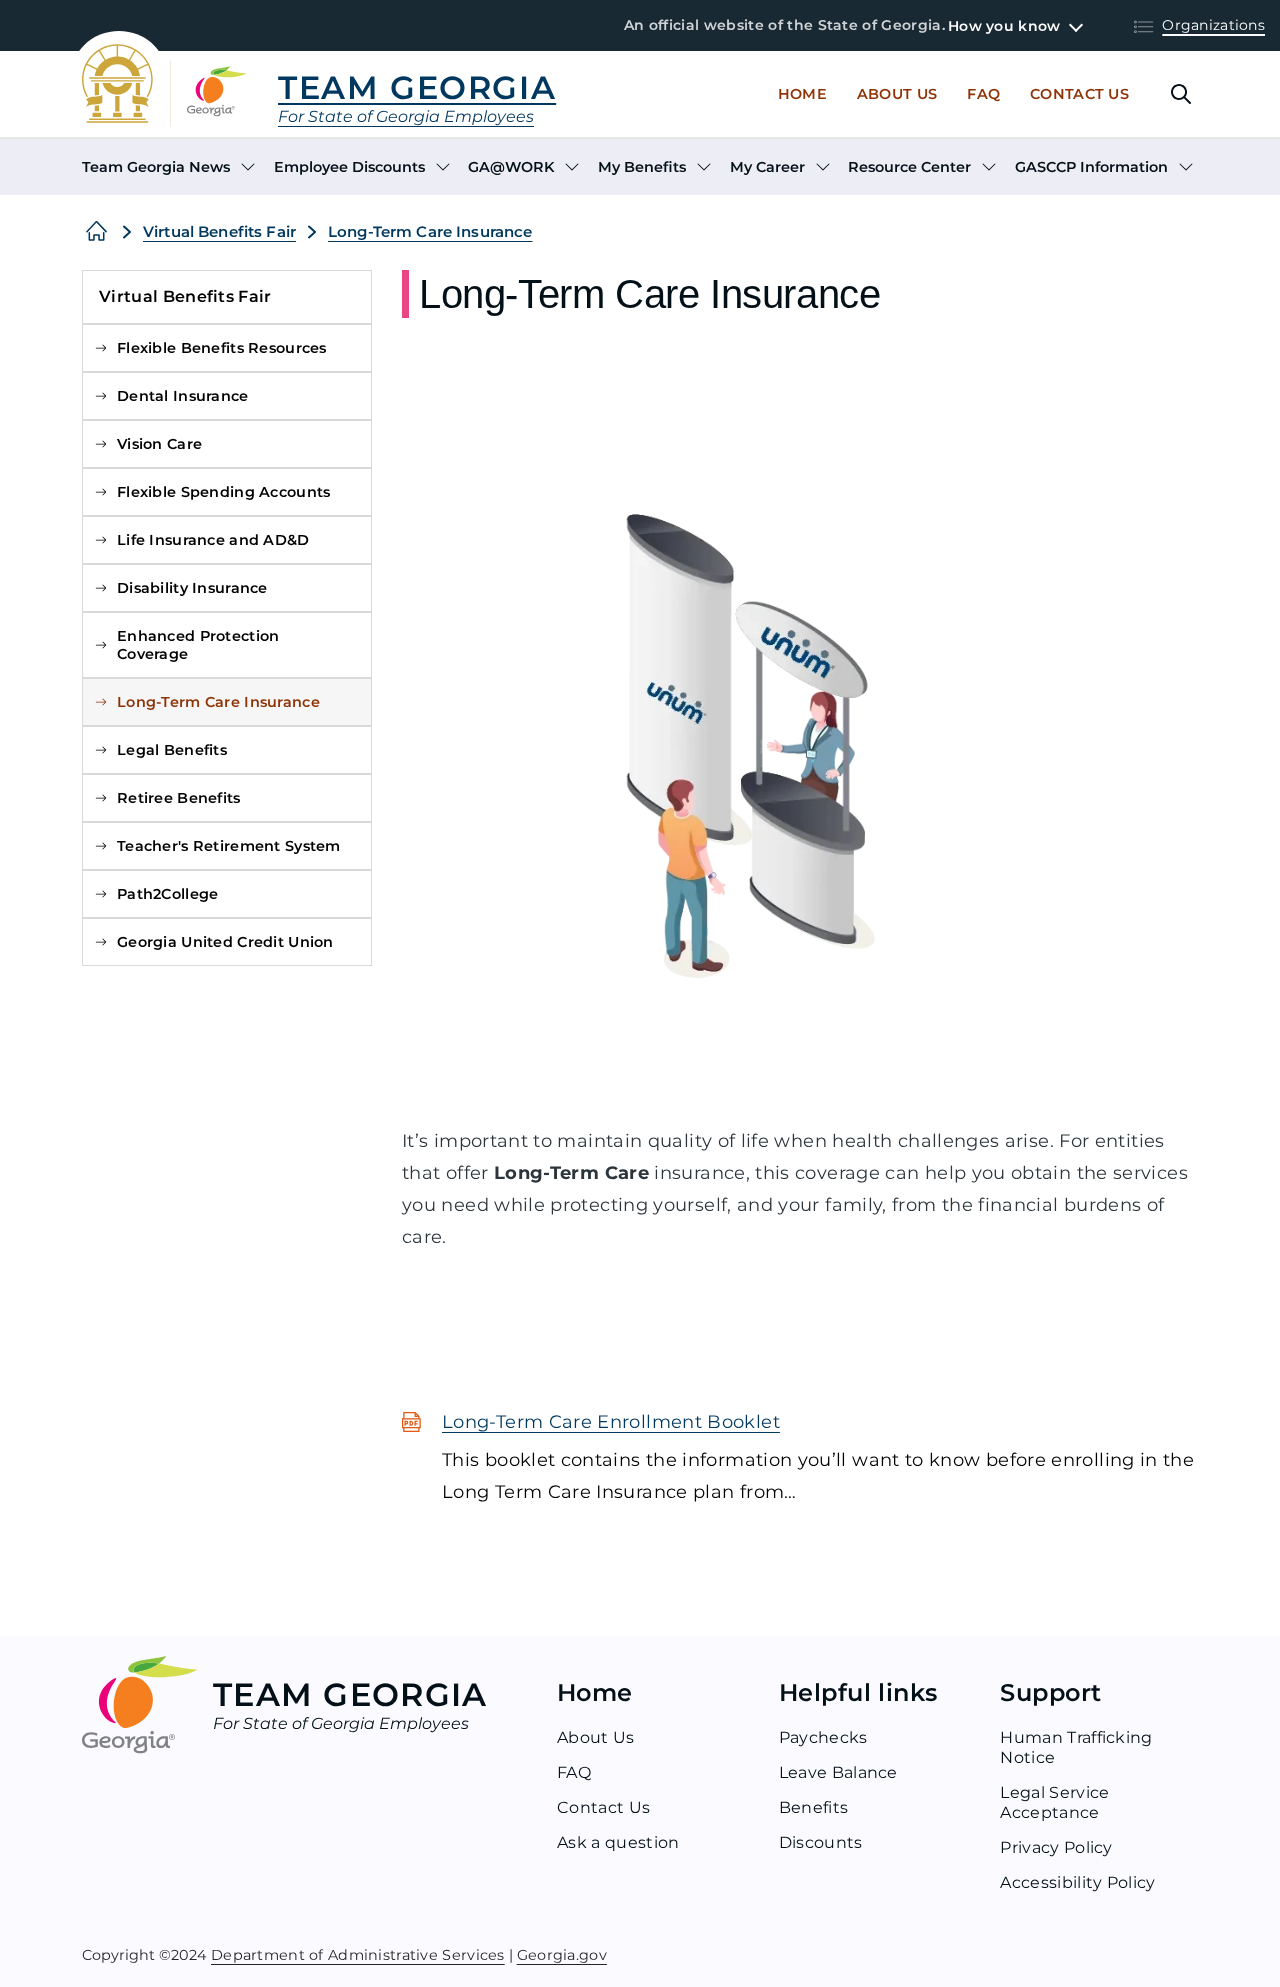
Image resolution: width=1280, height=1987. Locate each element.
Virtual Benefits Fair (219, 231)
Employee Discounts (349, 167)
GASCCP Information (1091, 167)
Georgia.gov (562, 1954)
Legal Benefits (172, 750)
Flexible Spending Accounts (224, 492)
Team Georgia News (156, 167)
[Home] (96, 232)
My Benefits (642, 167)
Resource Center (909, 167)
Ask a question (618, 1842)
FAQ (574, 1772)
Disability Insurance (192, 588)
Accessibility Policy (1077, 1882)
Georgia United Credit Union (225, 942)
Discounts (821, 1842)
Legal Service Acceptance (1054, 1802)
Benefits (814, 1807)
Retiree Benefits (179, 798)
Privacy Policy (1056, 1847)
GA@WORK (511, 167)
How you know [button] (1004, 26)
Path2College (167, 894)
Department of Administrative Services (358, 1954)
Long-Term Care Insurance (430, 231)
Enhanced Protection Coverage (198, 645)
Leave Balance (838, 1772)
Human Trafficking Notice (1076, 1747)
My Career (767, 167)
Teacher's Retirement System (229, 846)
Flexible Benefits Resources (222, 348)
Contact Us (1079, 94)
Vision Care (159, 444)
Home (802, 94)
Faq (983, 94)
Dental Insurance (183, 396)
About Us (897, 94)
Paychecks (823, 1737)
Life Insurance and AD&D (213, 540)
